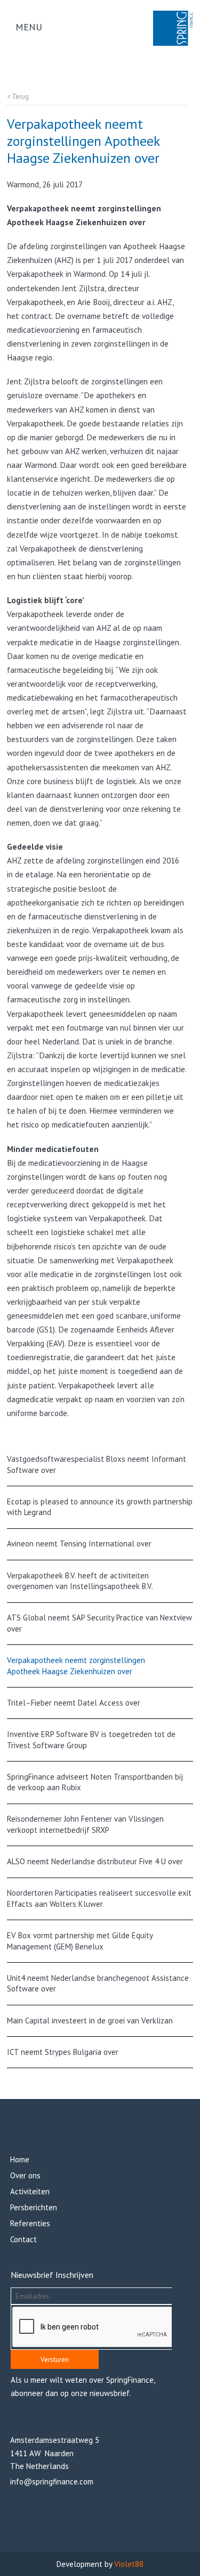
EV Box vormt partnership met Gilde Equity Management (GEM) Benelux (80, 1941)
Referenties (30, 2223)
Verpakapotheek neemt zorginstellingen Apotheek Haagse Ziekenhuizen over (76, 1666)
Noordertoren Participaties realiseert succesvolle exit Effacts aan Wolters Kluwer (99, 1898)
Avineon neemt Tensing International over (79, 1544)
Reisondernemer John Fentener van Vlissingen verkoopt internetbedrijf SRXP (85, 1824)
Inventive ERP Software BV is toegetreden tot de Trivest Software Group (91, 1740)
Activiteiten (30, 2191)
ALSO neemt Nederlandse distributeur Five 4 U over (95, 1861)
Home (20, 2159)
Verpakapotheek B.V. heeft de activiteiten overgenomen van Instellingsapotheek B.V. (80, 1581)
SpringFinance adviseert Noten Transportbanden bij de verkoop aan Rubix (95, 1782)
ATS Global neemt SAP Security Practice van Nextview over (99, 1623)
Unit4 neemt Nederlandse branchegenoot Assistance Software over (98, 1984)
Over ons (25, 2175)
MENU (29, 27)
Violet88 (129, 2564)
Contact (23, 2239)
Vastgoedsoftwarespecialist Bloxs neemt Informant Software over (97, 1464)
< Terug (18, 97)
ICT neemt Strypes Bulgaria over (63, 2052)
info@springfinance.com (52, 2482)
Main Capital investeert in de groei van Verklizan (90, 2021)
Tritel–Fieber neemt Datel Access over (74, 1703)
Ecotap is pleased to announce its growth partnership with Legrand (100, 1507)
